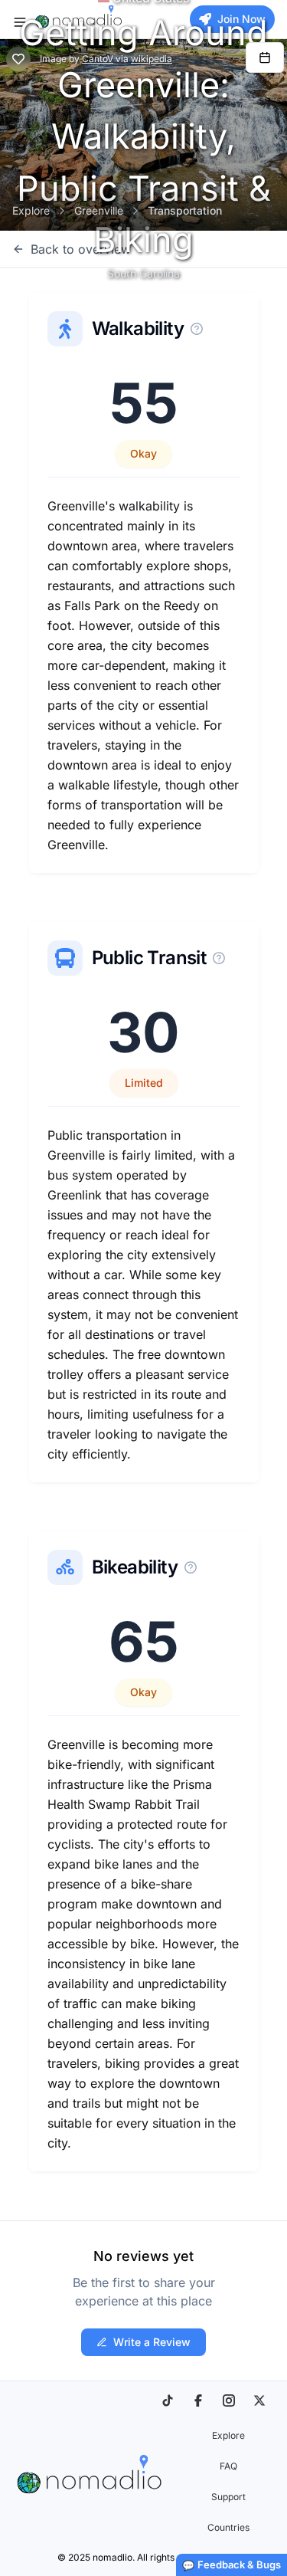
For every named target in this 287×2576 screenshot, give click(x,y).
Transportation (185, 210)
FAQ (228, 2466)
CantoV (98, 59)
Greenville (99, 210)
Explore (31, 210)
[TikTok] (168, 2400)
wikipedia (152, 59)
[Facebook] (198, 2400)
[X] (259, 2400)
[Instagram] (229, 2400)
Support (228, 2497)
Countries (228, 2527)
